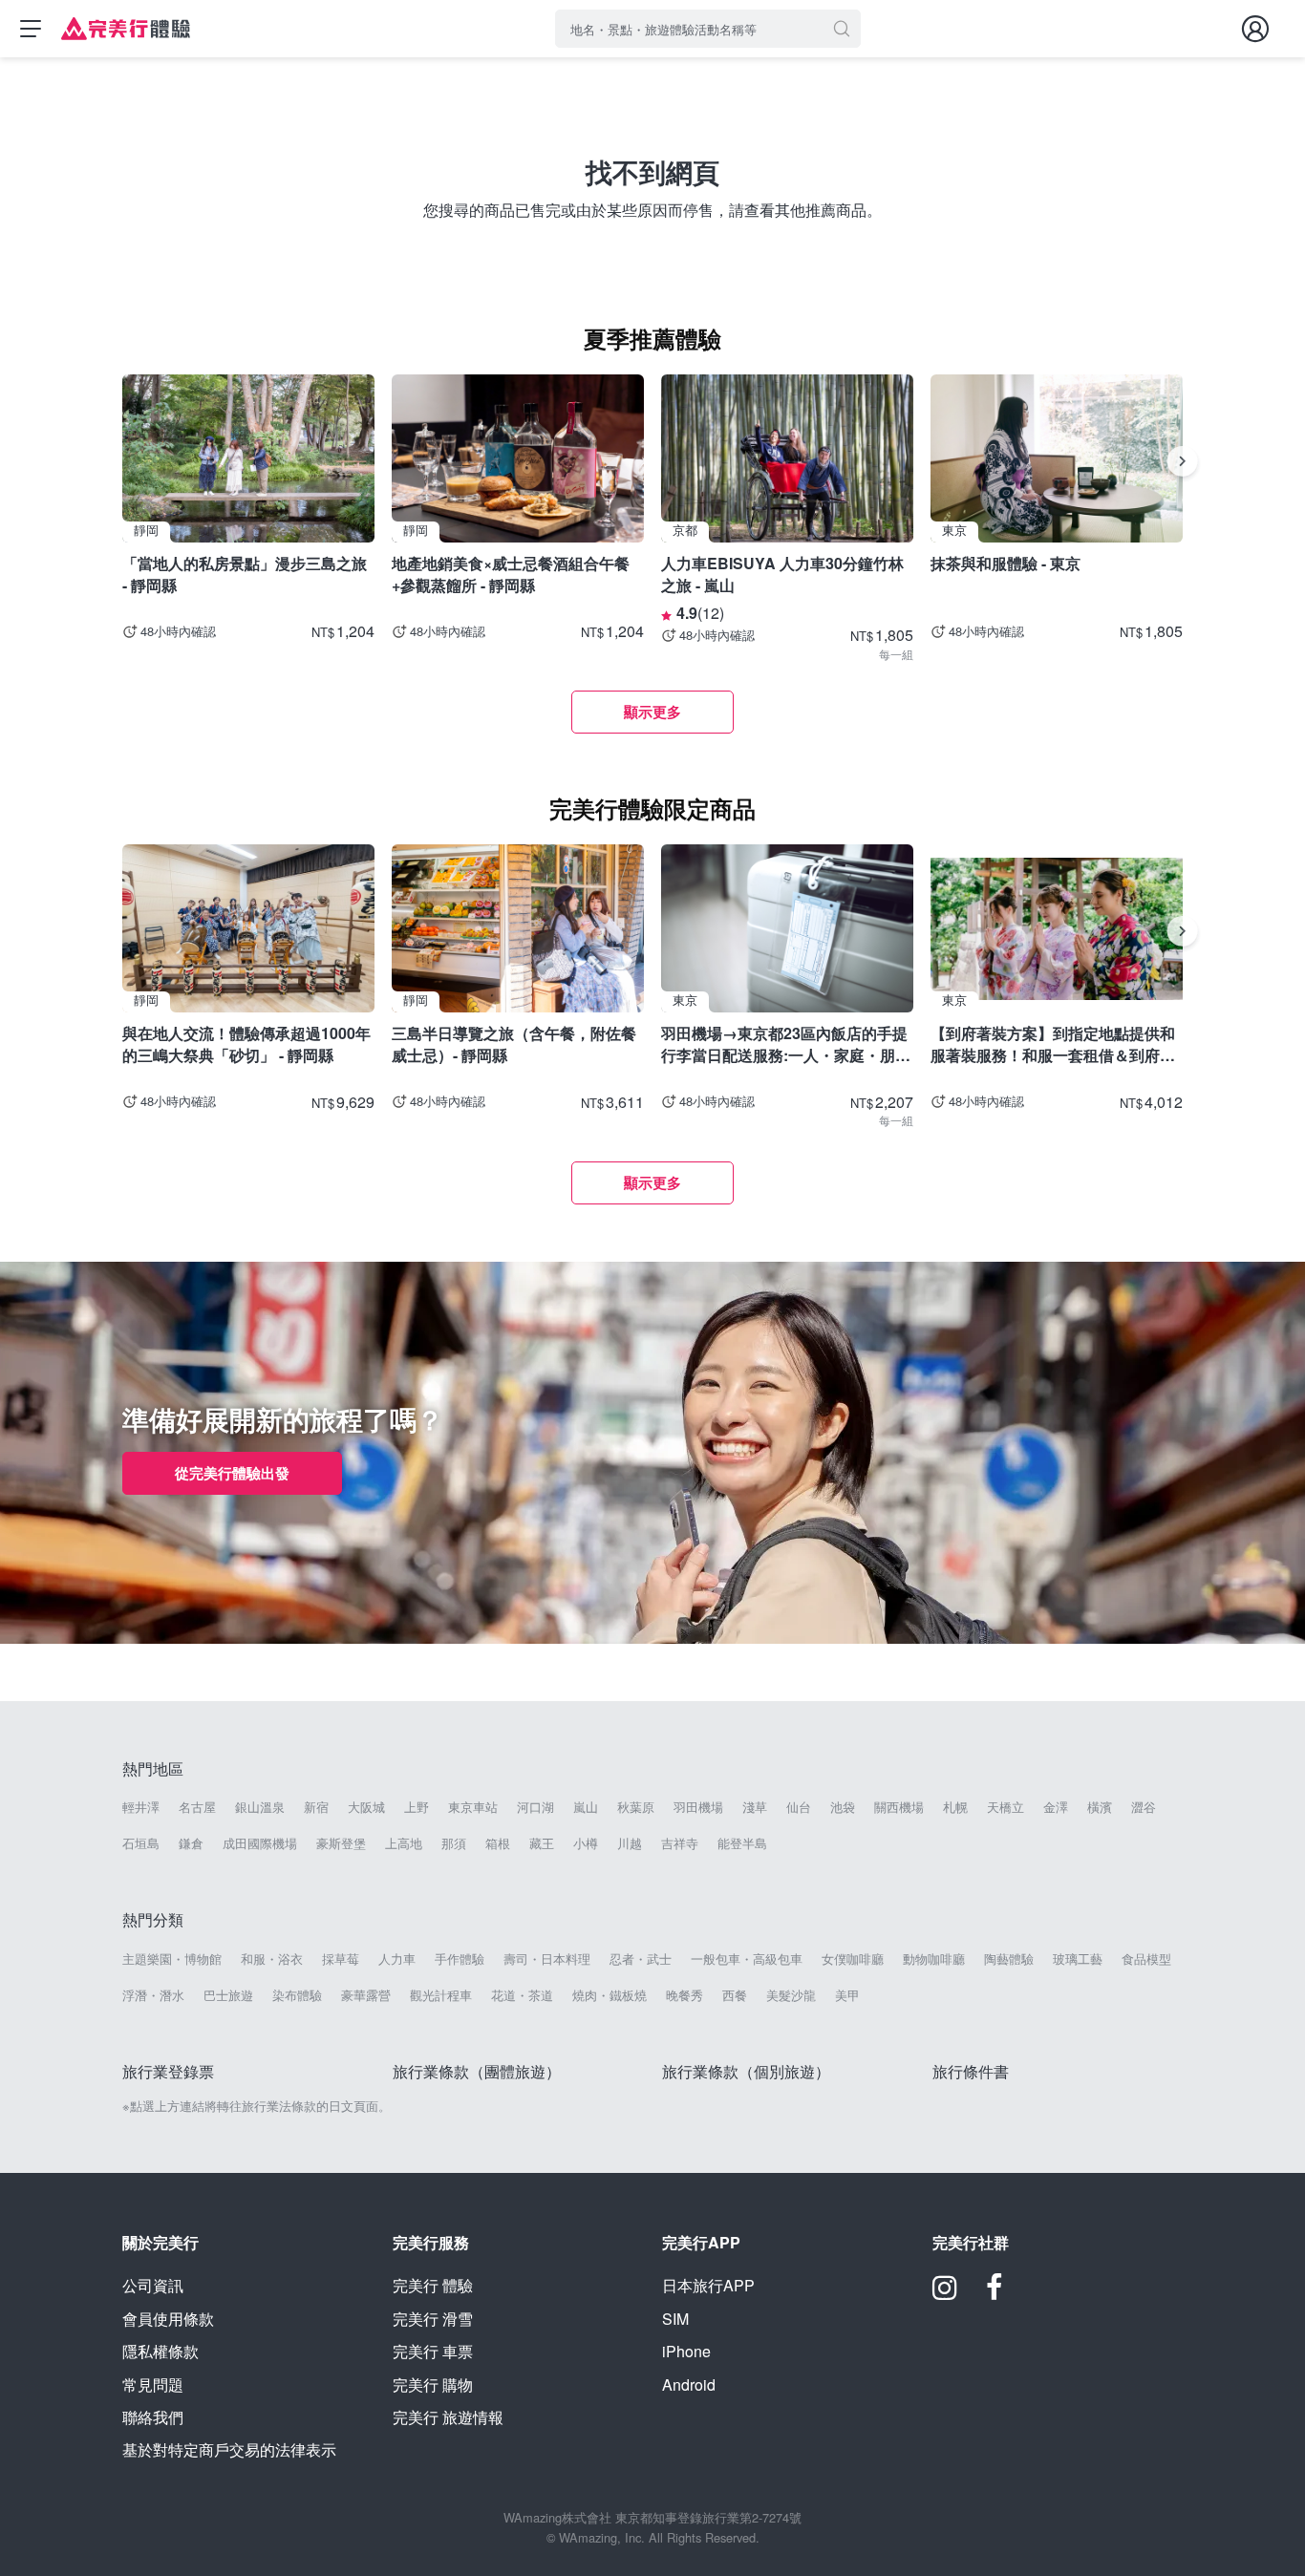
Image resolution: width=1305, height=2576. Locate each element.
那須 (454, 1843)
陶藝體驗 (1009, 1959)
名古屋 (197, 1807)
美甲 (847, 1995)
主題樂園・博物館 (172, 1959)
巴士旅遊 (228, 1995)
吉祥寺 (680, 1843)
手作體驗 (460, 1959)
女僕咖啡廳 (853, 1959)
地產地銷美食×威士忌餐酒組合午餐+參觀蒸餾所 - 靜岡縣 (511, 574)
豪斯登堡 (341, 1843)
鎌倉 (191, 1843)
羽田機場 (698, 1807)
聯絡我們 (153, 2417)
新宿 (316, 1807)
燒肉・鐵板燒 (610, 1995)
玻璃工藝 (1078, 1959)
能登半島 (742, 1843)
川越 (630, 1843)
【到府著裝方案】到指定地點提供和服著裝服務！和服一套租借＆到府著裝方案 (1053, 1043)
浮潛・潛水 (153, 1995)
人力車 (397, 1959)
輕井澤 (141, 1807)
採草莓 (341, 1959)
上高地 (404, 1843)
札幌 (955, 1807)
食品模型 (1146, 1959)
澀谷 (1144, 1807)
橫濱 (1100, 1807)
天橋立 (1005, 1807)
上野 (417, 1807)
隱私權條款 (160, 2351)
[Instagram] (945, 2294)
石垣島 (141, 1843)
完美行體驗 (433, 2285)
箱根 (498, 1843)
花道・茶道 (522, 1995)
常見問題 (153, 2384)
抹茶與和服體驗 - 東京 (1005, 563)
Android (689, 2384)
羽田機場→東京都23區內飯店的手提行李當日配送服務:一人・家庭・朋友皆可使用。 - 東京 (786, 1043)
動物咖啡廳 (934, 1959)
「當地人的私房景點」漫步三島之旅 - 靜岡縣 (245, 574)
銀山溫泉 (260, 1807)
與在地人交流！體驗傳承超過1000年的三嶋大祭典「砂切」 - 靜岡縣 (246, 1043)
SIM (675, 2319)
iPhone (686, 2351)
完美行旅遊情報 (448, 2417)
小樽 (586, 1843)
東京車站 (473, 1807)
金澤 (1056, 1807)
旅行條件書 (971, 2071)
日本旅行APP (708, 2285)
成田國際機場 (260, 1843)
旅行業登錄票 (168, 2071)
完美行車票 (433, 2351)
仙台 (799, 1807)
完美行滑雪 (433, 2319)
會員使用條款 (168, 2319)
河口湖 (535, 1807)
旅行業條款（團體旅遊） (477, 2071)
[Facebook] (995, 2294)
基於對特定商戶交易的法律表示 (229, 2449)
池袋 (843, 1807)
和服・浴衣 (272, 1959)
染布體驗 (297, 1995)
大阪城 (366, 1807)
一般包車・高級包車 (747, 1959)
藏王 (542, 1843)
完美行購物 (433, 2384)
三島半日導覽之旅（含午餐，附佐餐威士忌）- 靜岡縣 (514, 1043)
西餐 (735, 1995)
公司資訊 (153, 2285)
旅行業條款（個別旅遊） (746, 2071)
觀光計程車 (441, 1995)
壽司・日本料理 (547, 1959)
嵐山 (586, 1807)
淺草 (755, 1807)
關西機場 (899, 1807)
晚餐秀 (685, 1995)
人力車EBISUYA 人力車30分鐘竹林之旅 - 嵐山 (782, 574)
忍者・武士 (641, 1959)
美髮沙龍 (791, 1995)
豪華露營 (366, 1995)
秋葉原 (636, 1807)
